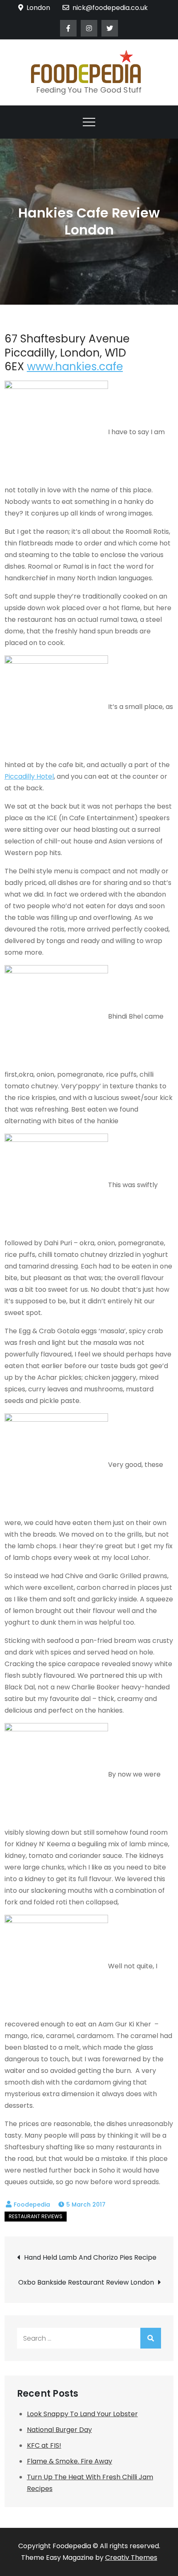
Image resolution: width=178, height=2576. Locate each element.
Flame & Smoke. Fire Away (70, 2461)
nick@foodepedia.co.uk (110, 8)
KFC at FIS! (44, 2445)
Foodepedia (32, 2205)
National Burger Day (59, 2430)
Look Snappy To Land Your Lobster (82, 2414)
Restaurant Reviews (36, 2216)
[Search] (151, 2338)
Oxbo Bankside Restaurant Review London (86, 2282)
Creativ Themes (131, 2558)
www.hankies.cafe (75, 367)
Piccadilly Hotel (29, 776)
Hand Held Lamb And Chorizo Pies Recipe (90, 2257)
